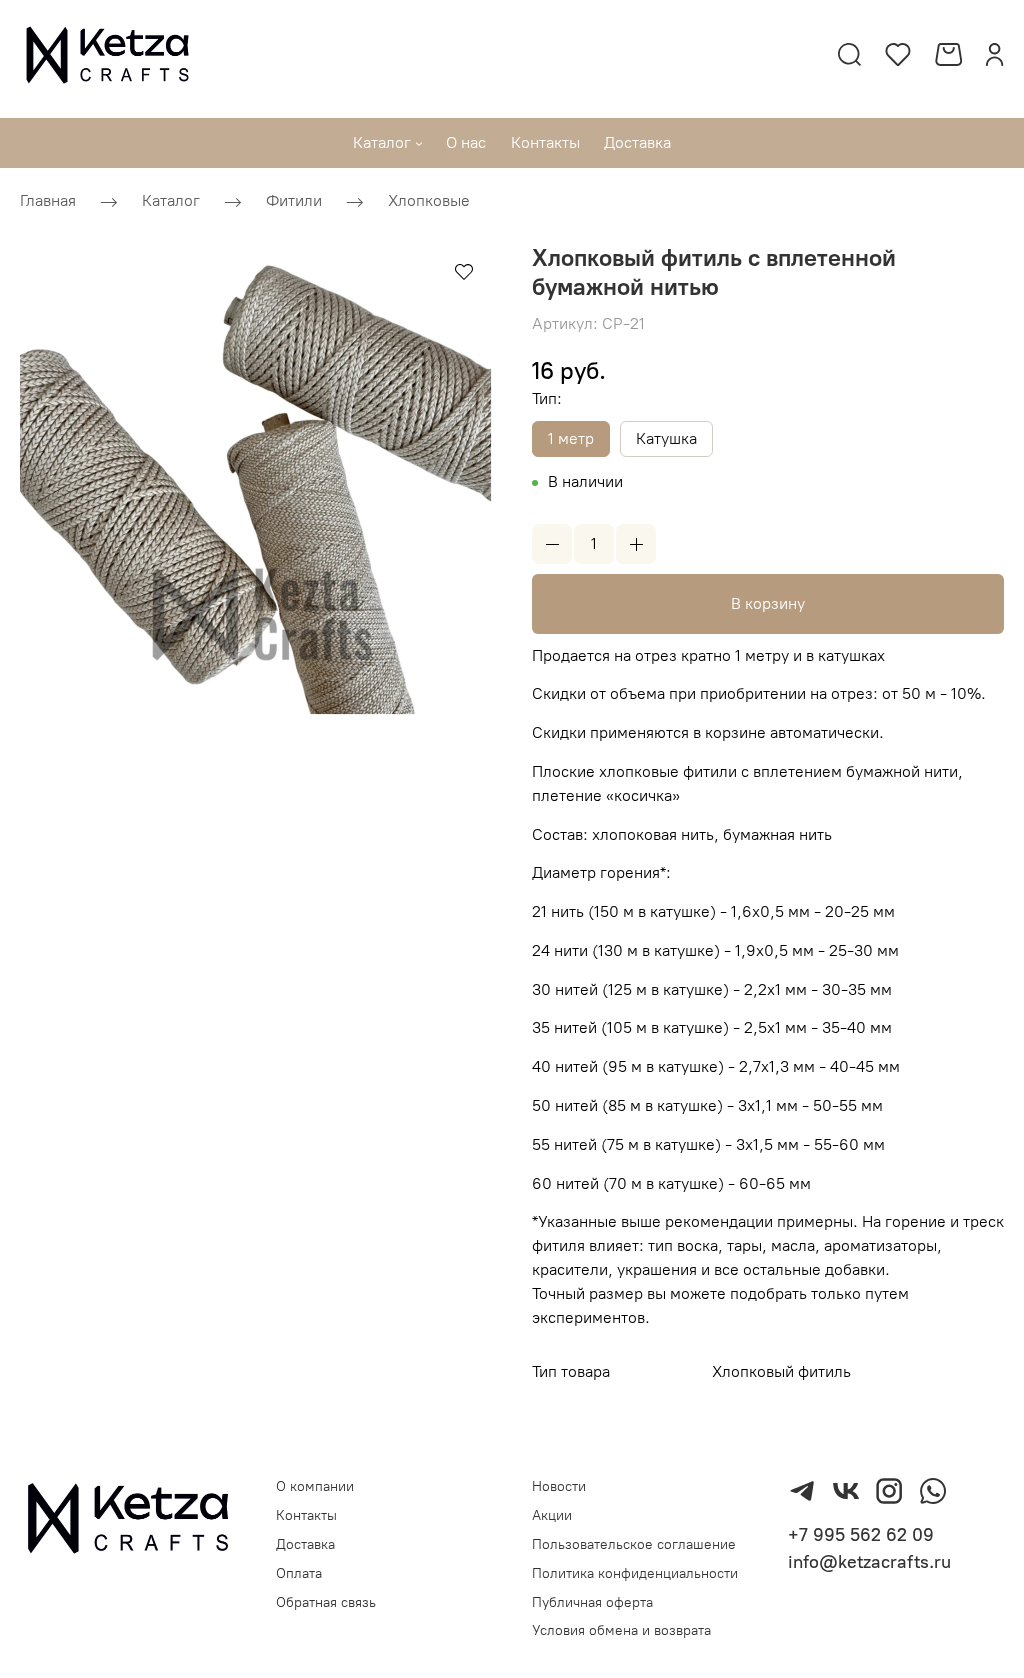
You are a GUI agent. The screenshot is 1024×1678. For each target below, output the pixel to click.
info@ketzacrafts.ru (869, 1562)
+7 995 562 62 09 (861, 1535)
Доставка (305, 1544)
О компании (315, 1486)
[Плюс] (636, 544)
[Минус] (552, 544)
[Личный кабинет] (995, 54)
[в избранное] (464, 271)
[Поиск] (849, 54)
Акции (552, 1515)
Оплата (299, 1573)
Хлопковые (429, 200)
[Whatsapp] (933, 1491)
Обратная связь (326, 1602)
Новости (559, 1486)
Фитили (294, 200)
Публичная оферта (592, 1602)
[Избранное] (898, 54)
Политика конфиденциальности (635, 1573)
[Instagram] (889, 1491)
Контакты (306, 1515)
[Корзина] (948, 54)
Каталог (171, 200)
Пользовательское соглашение (634, 1544)
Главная (48, 200)
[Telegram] (802, 1491)
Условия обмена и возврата (621, 1630)
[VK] (846, 1491)
